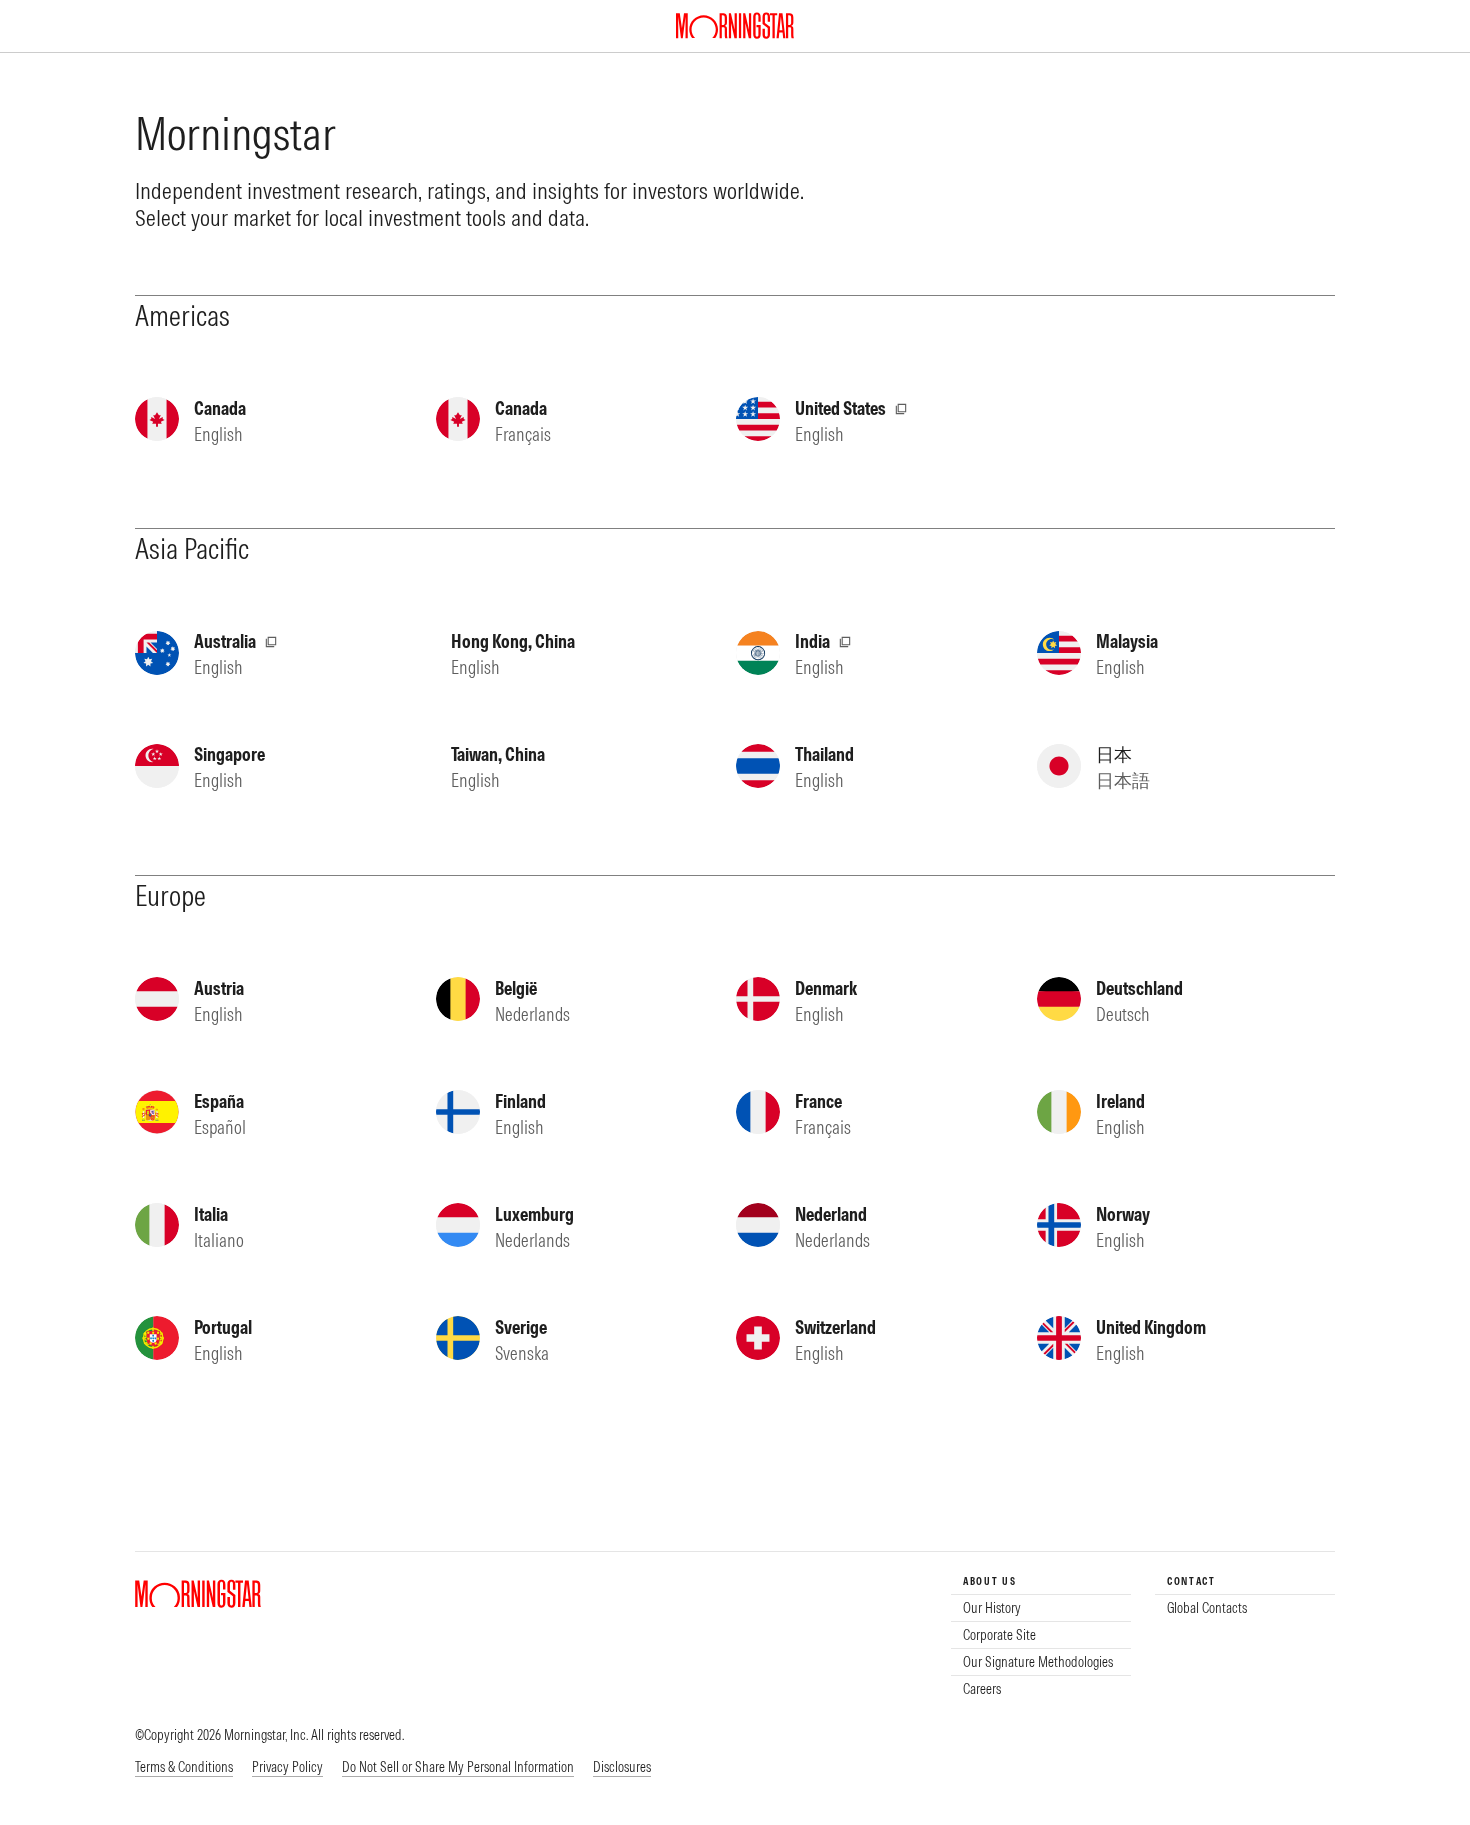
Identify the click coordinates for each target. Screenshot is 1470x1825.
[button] (458, 1768)
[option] (1041, 1608)
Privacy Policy (287, 1767)
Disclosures (622, 1767)
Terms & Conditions (184, 1767)
